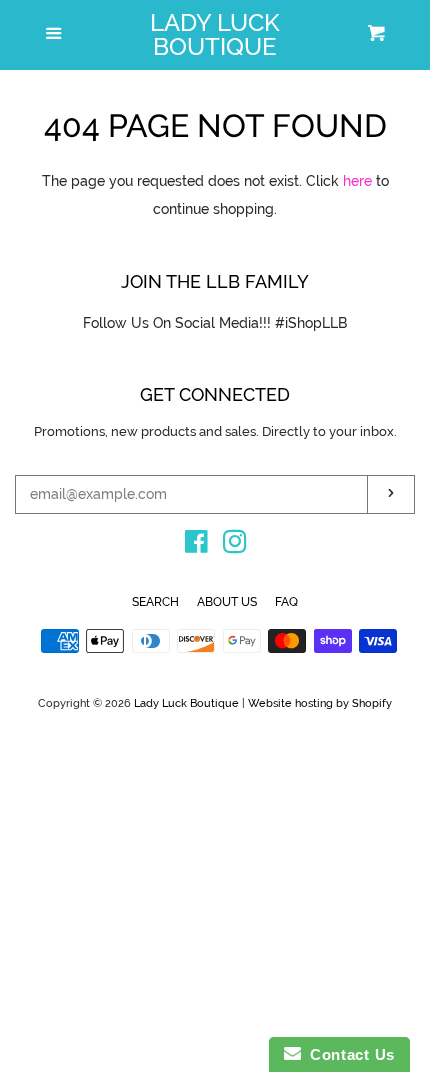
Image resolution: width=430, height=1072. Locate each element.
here (357, 181)
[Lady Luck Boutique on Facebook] (196, 546)
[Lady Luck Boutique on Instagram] (235, 546)
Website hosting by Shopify (320, 703)
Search (155, 602)
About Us (227, 602)
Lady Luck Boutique (215, 35)
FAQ (286, 602)
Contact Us (348, 1054)
